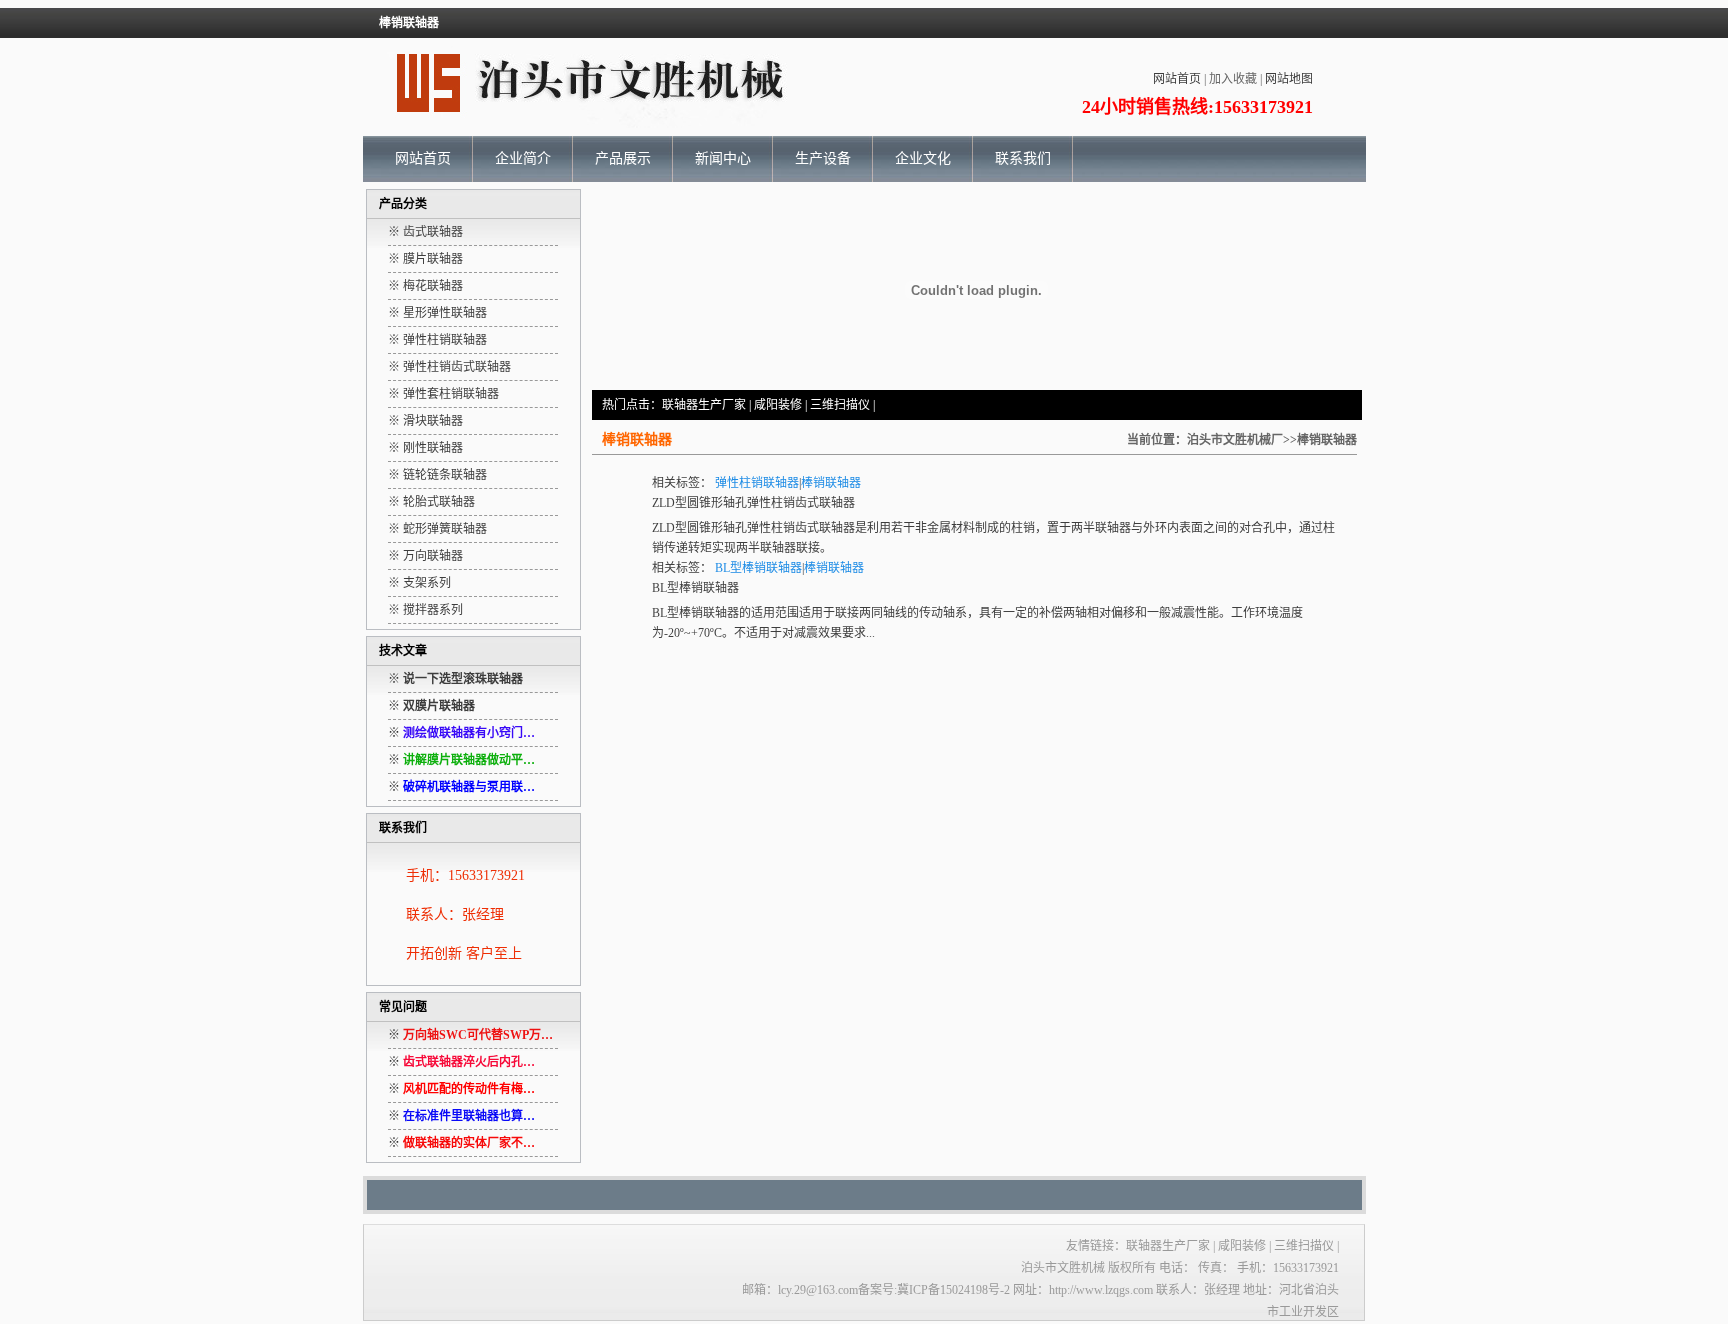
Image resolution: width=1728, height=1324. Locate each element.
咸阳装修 (778, 405)
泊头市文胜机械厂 (1235, 440)
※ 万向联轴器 (425, 556)
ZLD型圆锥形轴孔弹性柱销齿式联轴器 (753, 503)
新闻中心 (723, 158)
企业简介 (523, 158)
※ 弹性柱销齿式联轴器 (449, 367)
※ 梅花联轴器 (425, 286)
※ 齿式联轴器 (425, 232)
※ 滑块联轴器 (425, 421)
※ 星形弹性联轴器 (437, 313)
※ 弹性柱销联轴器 (437, 340)
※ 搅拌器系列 (425, 610)
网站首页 (1177, 79)
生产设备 (823, 158)
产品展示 (623, 158)
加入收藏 (1233, 79)
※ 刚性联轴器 (425, 448)
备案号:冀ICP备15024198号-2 (934, 1290)
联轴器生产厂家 (704, 405)
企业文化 (923, 158)
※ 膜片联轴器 (425, 259)
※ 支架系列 (419, 583)
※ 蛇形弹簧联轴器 (437, 529)
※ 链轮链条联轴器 (437, 475)
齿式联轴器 (825, 528)
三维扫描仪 (841, 405)
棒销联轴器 (831, 483)
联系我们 (1023, 158)
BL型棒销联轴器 (758, 568)
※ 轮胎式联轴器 (431, 502)
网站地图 (1289, 79)
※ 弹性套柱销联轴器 (443, 394)
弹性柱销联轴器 (757, 483)
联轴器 (1113, 528)
